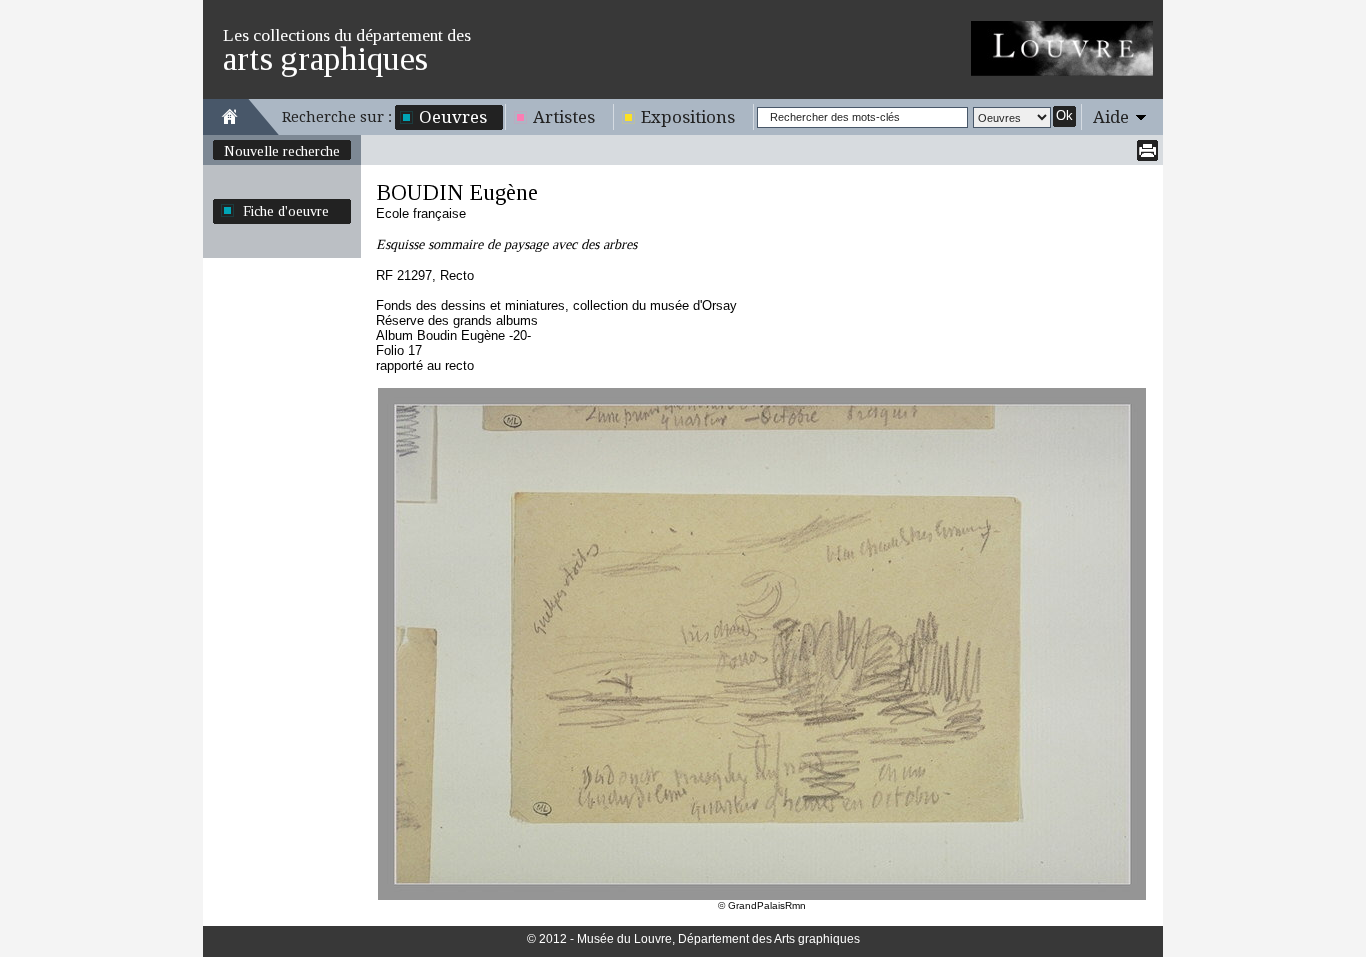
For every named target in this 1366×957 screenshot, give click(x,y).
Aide (1111, 117)
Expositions (688, 117)
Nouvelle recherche (282, 151)
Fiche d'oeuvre (286, 211)
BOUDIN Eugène (457, 192)
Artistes (564, 117)
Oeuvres (453, 117)
